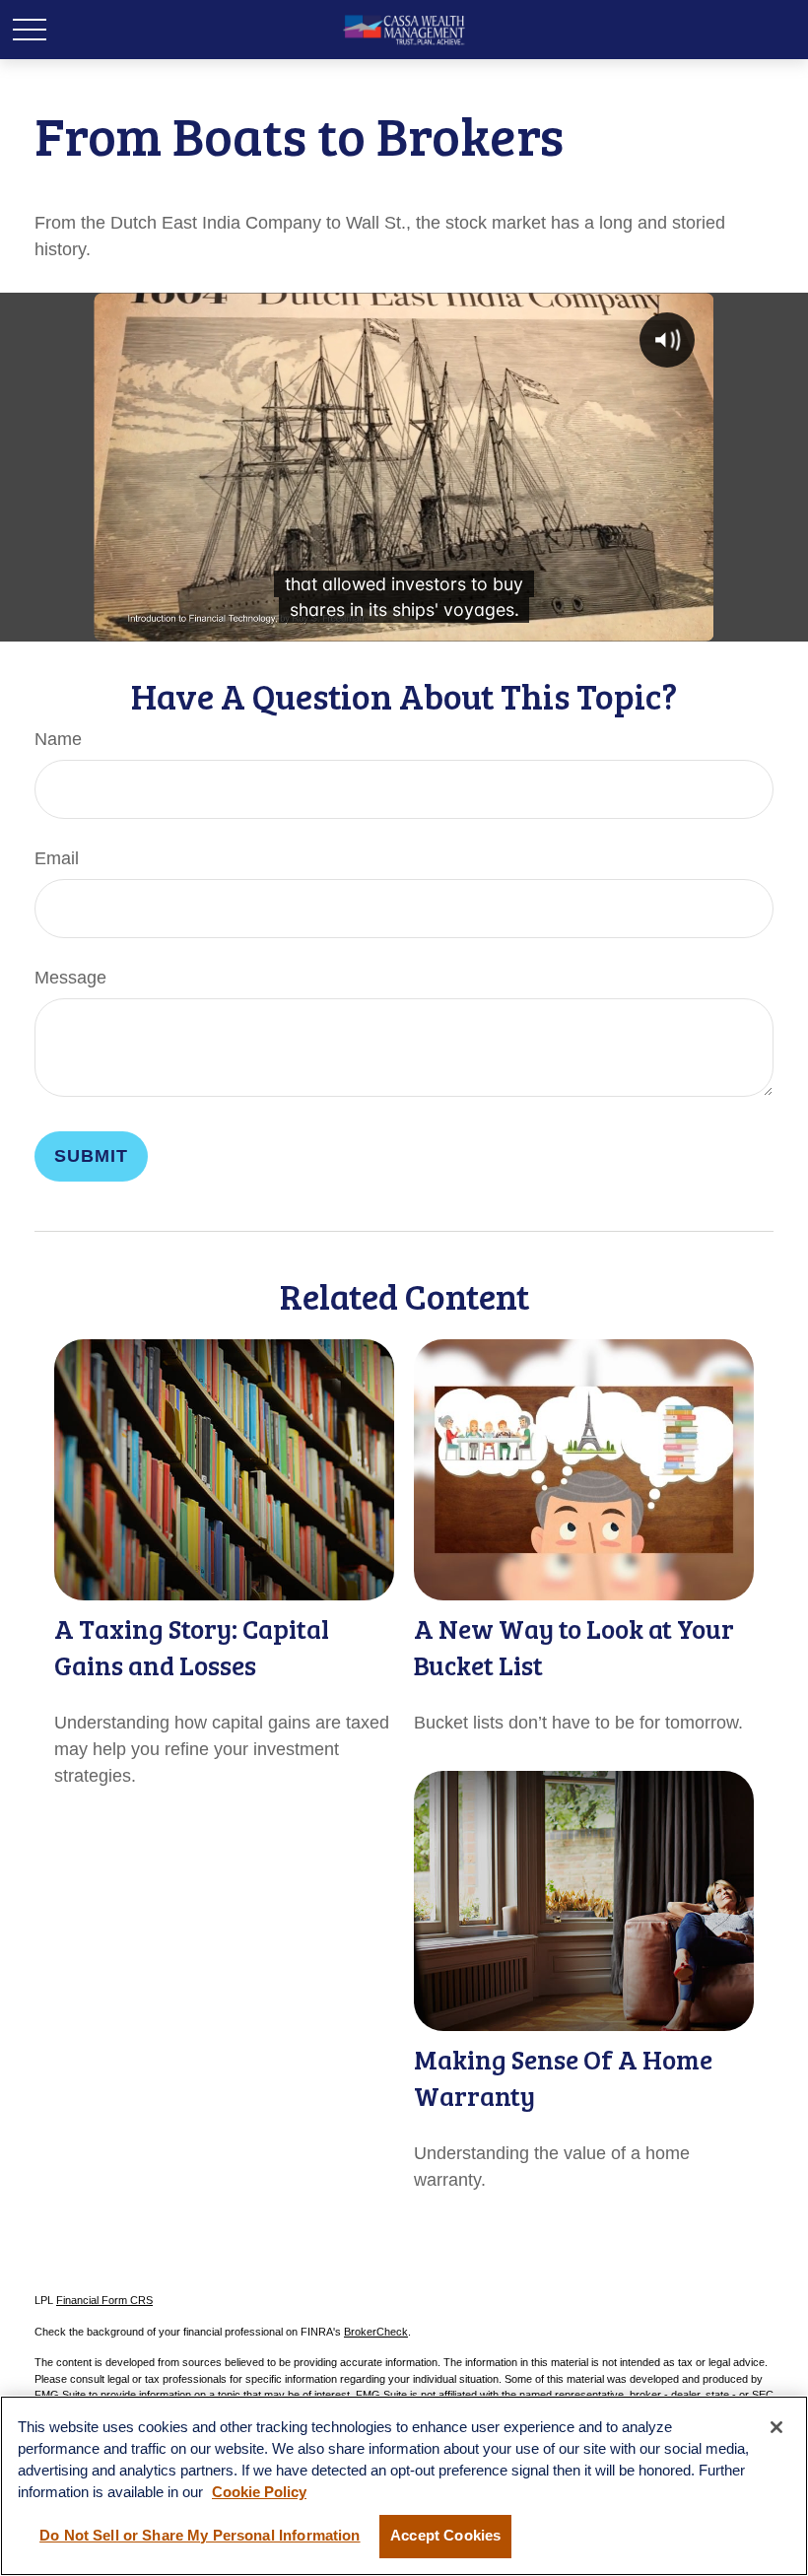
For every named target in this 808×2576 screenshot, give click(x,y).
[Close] (776, 2427)
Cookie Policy (259, 2492)
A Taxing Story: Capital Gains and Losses (192, 1647)
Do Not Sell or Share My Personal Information (200, 2536)
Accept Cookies (445, 2536)
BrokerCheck (376, 2332)
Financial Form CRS (104, 2300)
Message (70, 978)
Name (58, 739)
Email (57, 858)
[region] (404, 2486)
